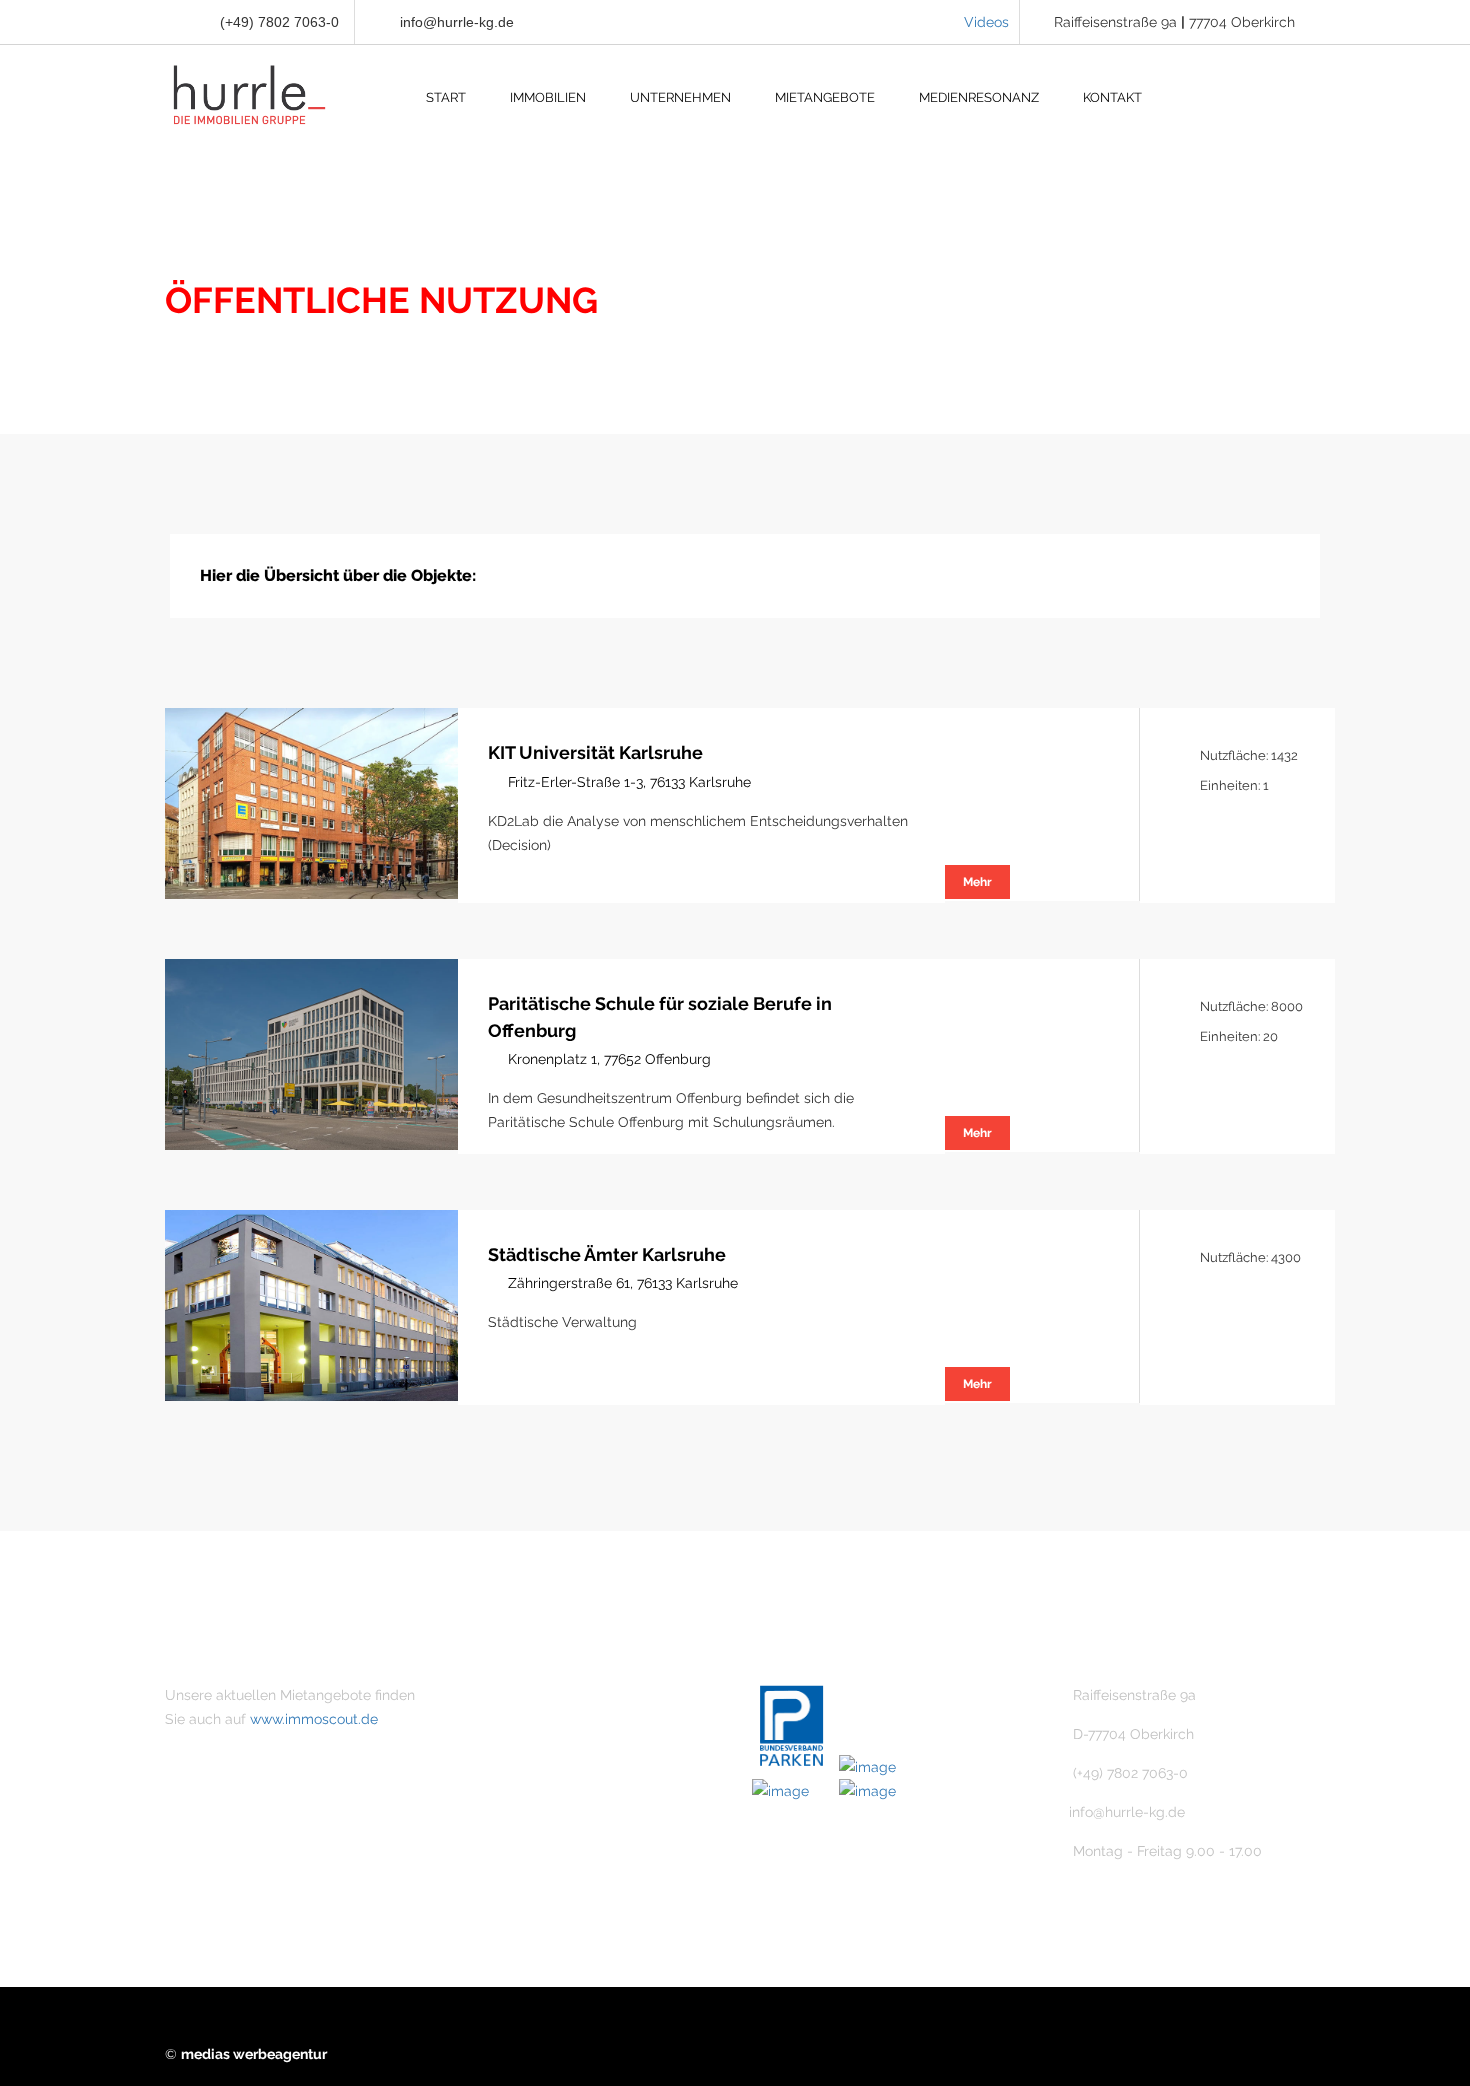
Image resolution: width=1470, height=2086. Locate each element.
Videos (986, 22)
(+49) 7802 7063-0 (277, 22)
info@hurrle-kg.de (457, 22)
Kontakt (519, 1763)
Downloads (530, 1865)
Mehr (977, 882)
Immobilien (530, 1729)
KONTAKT (1112, 97)
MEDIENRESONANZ (979, 97)
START (446, 97)
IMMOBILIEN (548, 97)
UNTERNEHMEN (680, 97)
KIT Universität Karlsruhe (595, 752)
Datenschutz (535, 1831)
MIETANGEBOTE (825, 97)
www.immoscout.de (314, 1719)
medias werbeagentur (254, 2054)
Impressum (530, 1797)
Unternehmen (539, 1695)
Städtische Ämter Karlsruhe (607, 1254)
